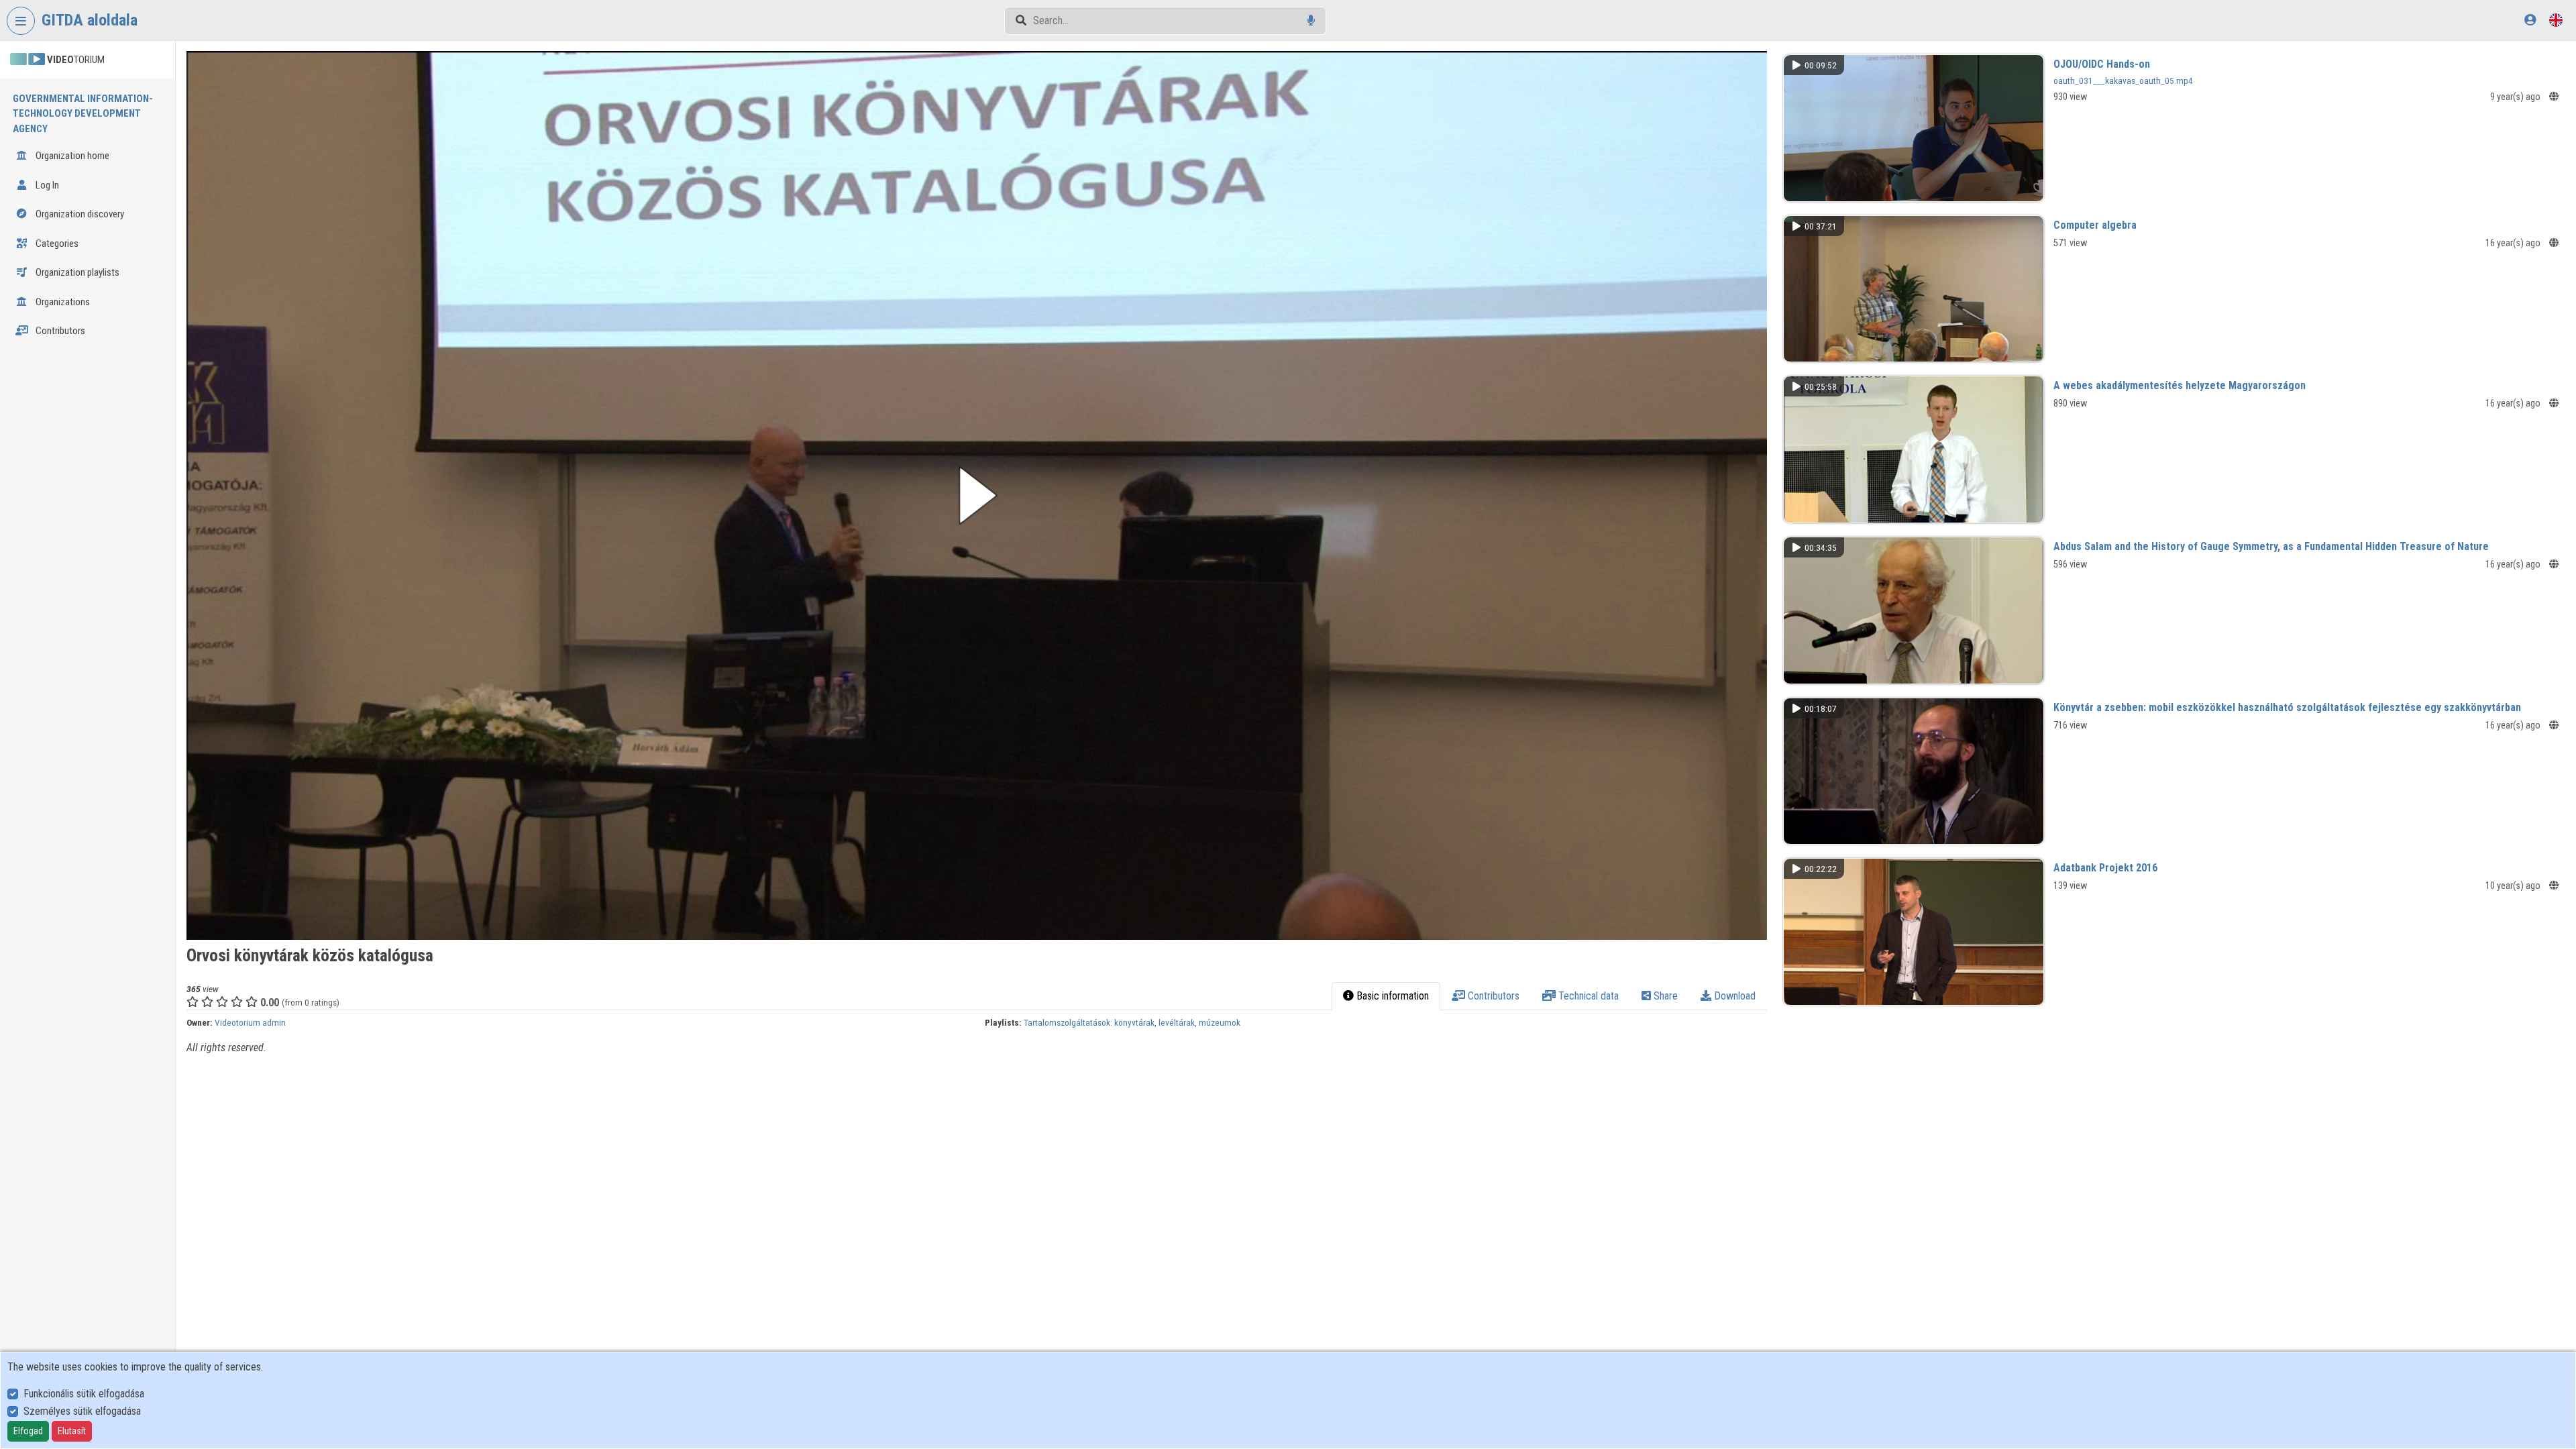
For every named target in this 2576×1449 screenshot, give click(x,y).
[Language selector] (2556, 20)
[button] (977, 495)
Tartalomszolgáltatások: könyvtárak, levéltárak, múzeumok (1132, 1022)
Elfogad (28, 1431)
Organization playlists (76, 272)
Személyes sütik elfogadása (82, 1411)
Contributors (59, 331)
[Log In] (2530, 20)
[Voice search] (1311, 20)
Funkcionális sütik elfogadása (84, 1394)
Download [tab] (1733, 996)
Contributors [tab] (1492, 996)
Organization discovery (79, 214)
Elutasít (72, 1431)
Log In (46, 185)
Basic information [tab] (1391, 996)
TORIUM (76, 60)
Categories (56, 244)
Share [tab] (1664, 996)
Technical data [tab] (1587, 996)
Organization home (71, 156)
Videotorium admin (250, 1022)
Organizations (62, 302)
